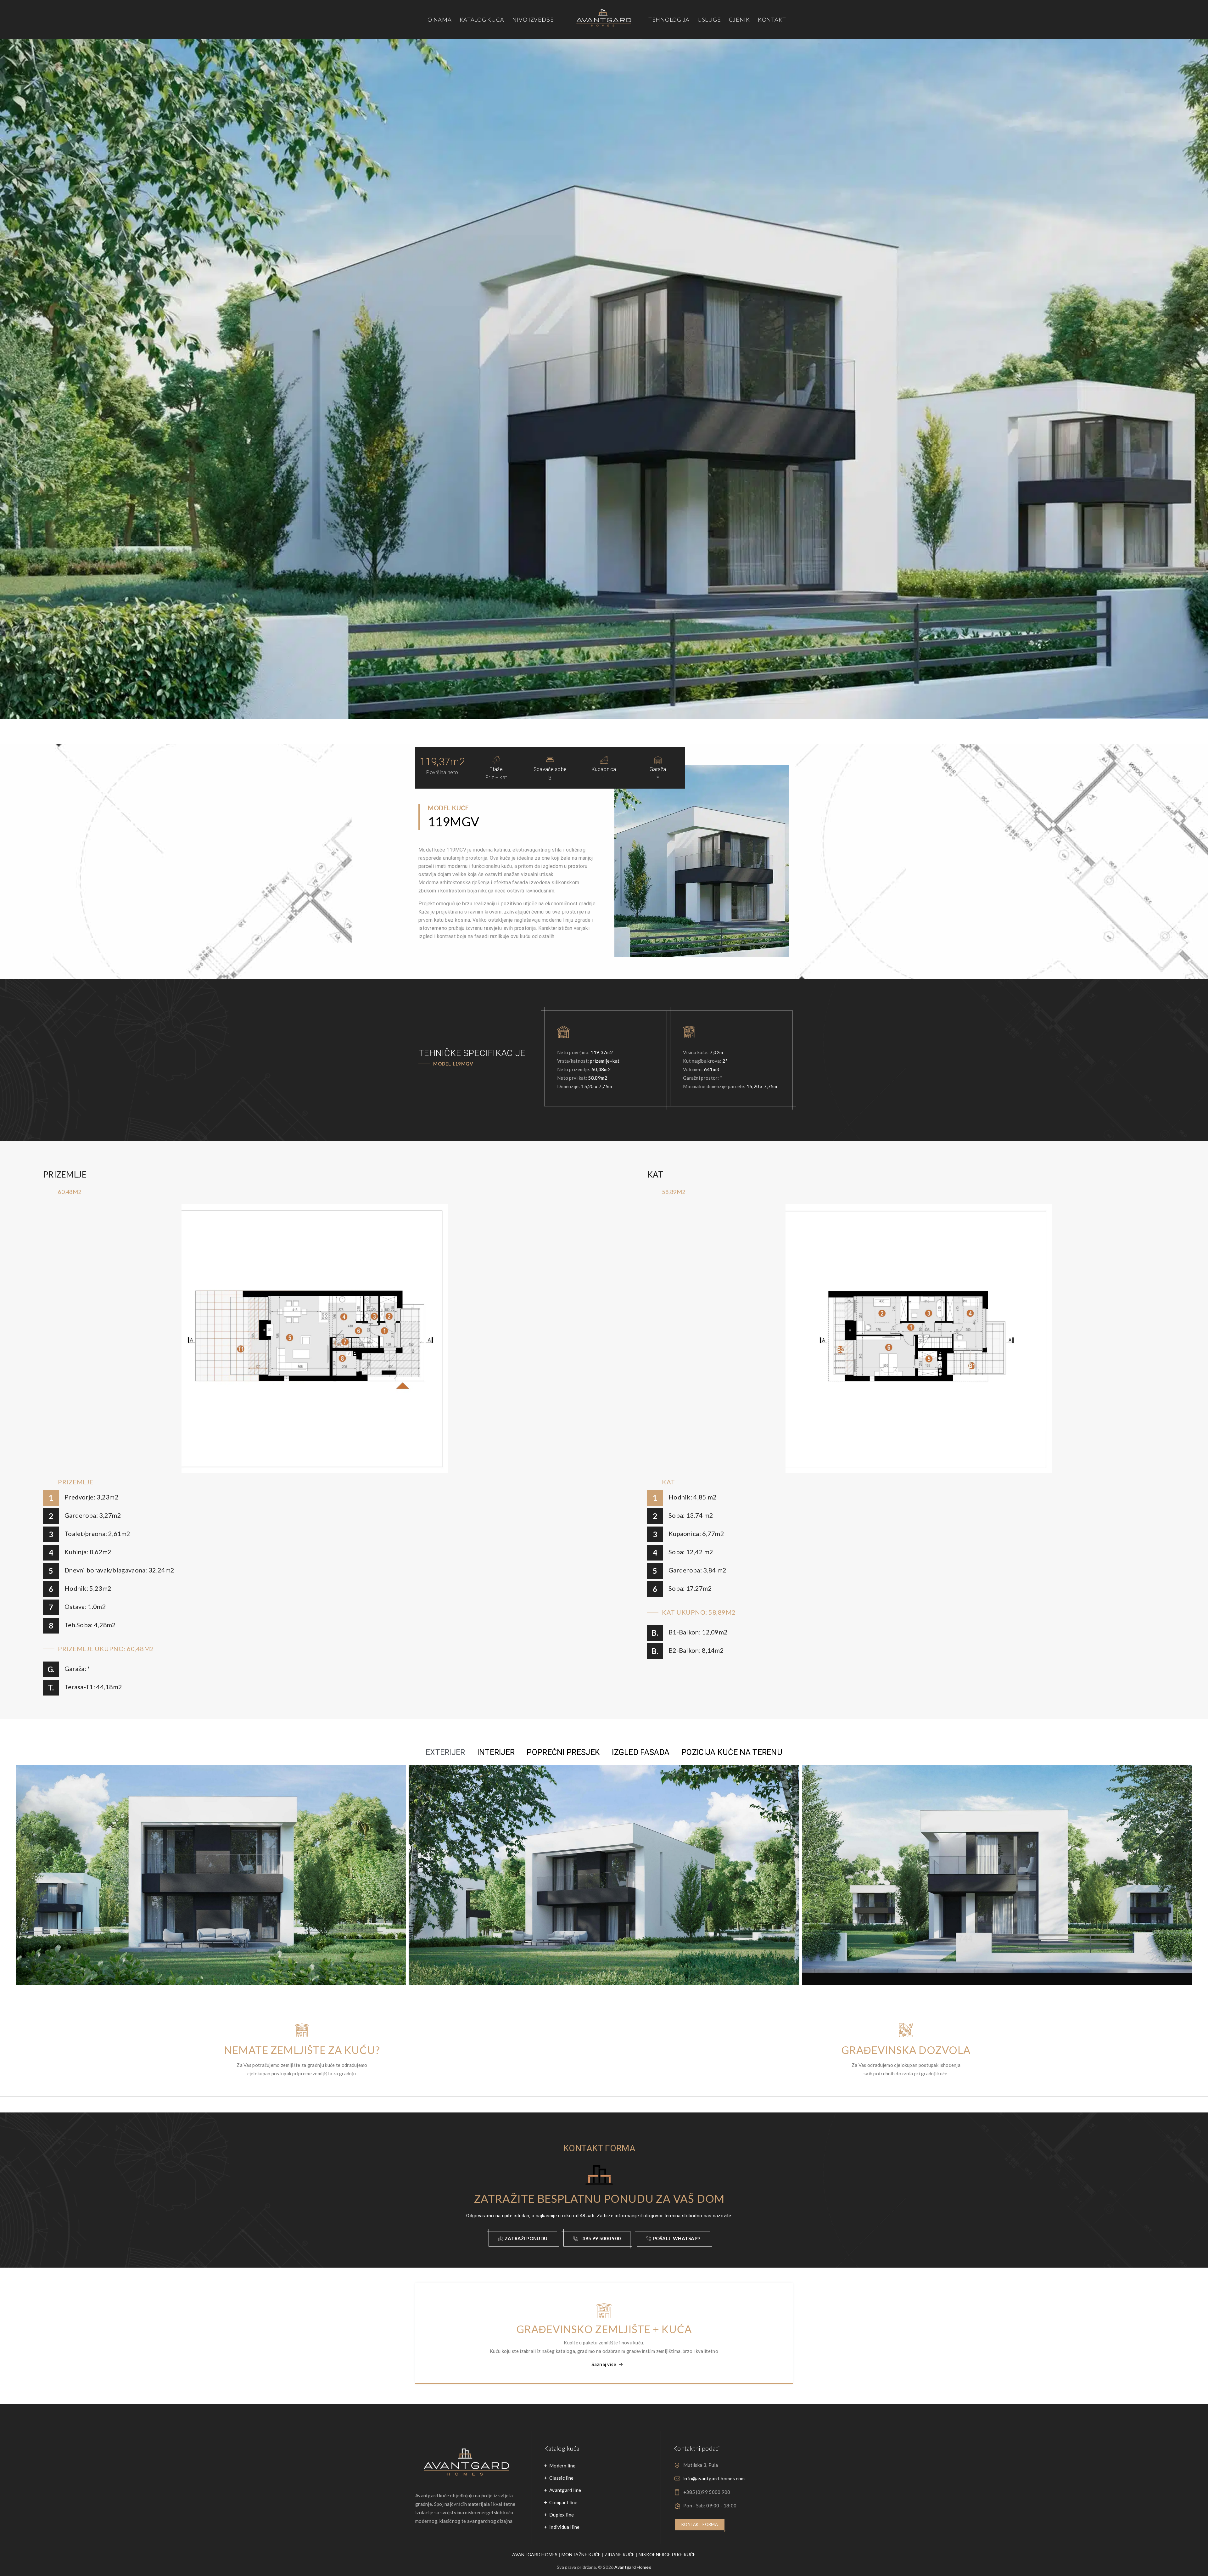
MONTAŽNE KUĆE (581, 2554)
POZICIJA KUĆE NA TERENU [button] (732, 1752)
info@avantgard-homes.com (714, 2478)
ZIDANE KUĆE (620, 2554)
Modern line (562, 2466)
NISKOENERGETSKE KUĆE (667, 2554)
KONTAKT (772, 20)
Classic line (562, 2478)
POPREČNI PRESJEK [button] (563, 1752)
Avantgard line (565, 2490)
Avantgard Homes (633, 2567)
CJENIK (739, 20)
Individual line (565, 2527)
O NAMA (439, 20)
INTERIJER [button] (496, 1752)
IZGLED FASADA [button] (641, 1752)
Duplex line (562, 2515)
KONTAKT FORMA (700, 2524)
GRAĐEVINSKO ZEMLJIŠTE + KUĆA (604, 2329)
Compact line (563, 2502)
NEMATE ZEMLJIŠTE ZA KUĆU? (302, 2050)
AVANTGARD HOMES (535, 2554)
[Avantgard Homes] (604, 20)
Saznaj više (604, 2364)
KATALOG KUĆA (482, 20)
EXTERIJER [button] (445, 1752)
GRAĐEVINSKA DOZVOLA (906, 2050)
